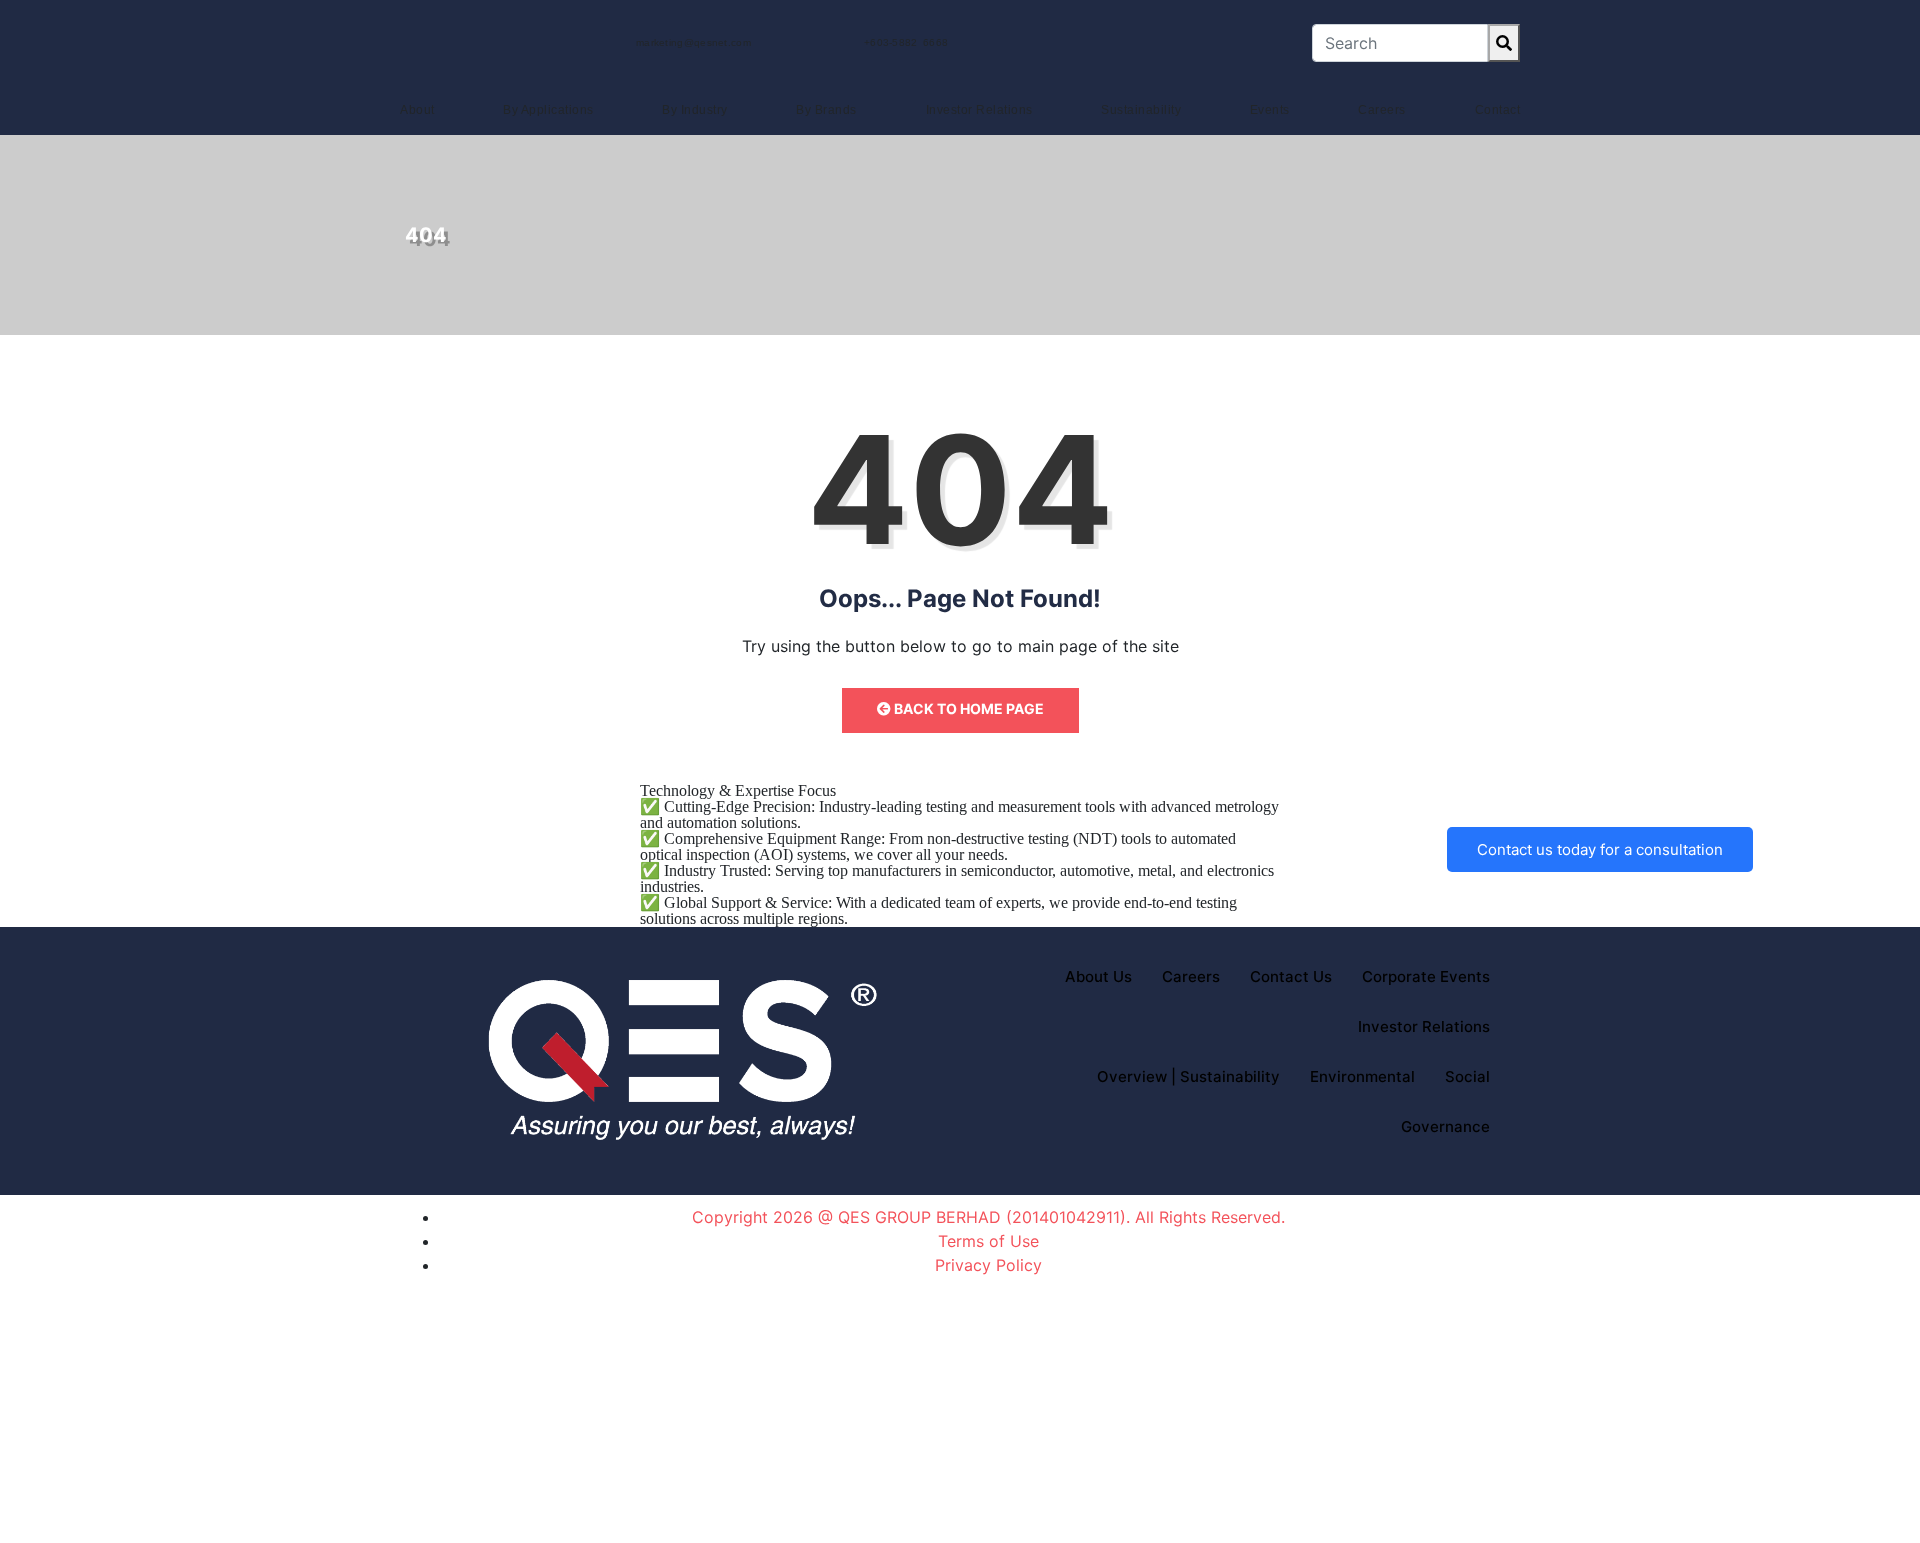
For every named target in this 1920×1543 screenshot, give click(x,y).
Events (1270, 110)
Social (1467, 1076)
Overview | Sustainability (1188, 1076)
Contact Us (1291, 976)
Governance (1445, 1126)
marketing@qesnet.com (693, 42)
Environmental (1362, 1076)
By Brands (826, 110)
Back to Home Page (967, 708)
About (417, 110)
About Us (1098, 976)
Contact (1498, 110)
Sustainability (1141, 110)
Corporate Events (1426, 976)
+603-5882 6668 (906, 42)
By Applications (548, 110)
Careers (1382, 110)
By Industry (695, 110)
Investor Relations (979, 110)
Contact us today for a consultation (1600, 849)
